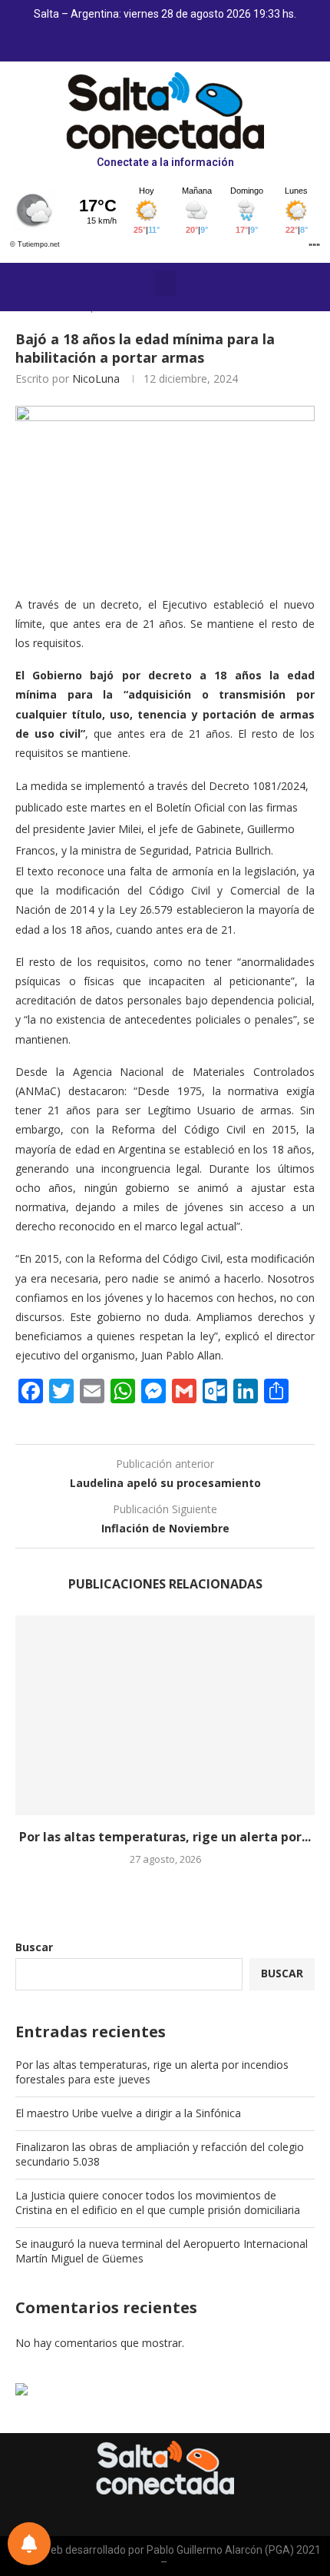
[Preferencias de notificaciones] (29, 2544)
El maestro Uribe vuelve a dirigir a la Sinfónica (128, 2113)
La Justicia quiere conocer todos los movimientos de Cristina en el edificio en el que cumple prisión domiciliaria (158, 2203)
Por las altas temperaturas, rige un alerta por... (165, 1837)
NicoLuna (96, 378)
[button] (165, 283)
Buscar (34, 1947)
